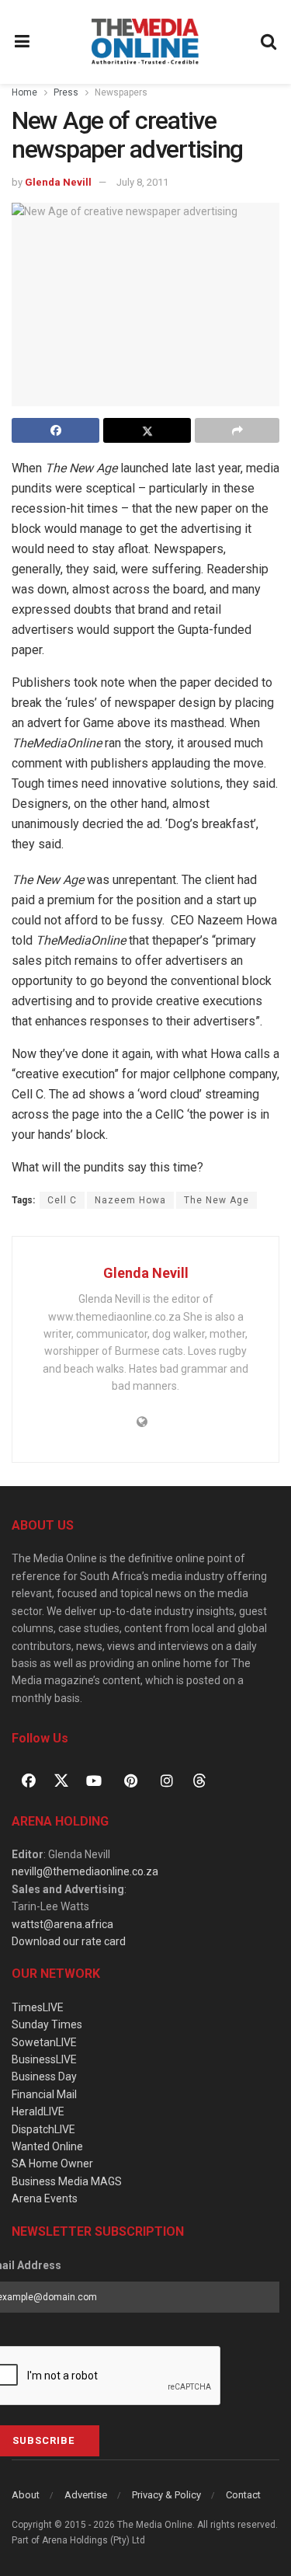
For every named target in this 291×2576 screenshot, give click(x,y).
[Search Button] (269, 42)
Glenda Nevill (58, 182)
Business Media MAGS (67, 2181)
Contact (243, 2495)
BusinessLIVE (44, 2059)
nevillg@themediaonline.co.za (85, 1871)
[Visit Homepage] (145, 42)
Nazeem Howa (130, 1200)
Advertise (86, 2495)
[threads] (199, 1779)
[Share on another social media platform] (237, 430)
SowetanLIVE (44, 2042)
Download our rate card (69, 1941)
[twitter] (61, 1779)
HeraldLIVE (38, 2111)
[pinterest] (130, 1781)
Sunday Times (47, 2024)
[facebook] (29, 1781)
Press (66, 92)
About (26, 2495)
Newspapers (121, 92)
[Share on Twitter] (147, 430)
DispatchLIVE (43, 2129)
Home (24, 92)
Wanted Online (47, 2146)
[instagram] (167, 1781)
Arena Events (45, 2198)
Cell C (62, 1200)
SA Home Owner (52, 2163)
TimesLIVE (38, 2007)
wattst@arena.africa (62, 1924)
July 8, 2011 (142, 182)
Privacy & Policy (166, 2495)
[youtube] (94, 1781)
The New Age (217, 1200)
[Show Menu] (23, 42)
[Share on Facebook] (55, 430)
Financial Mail (44, 2094)
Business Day (44, 2076)
